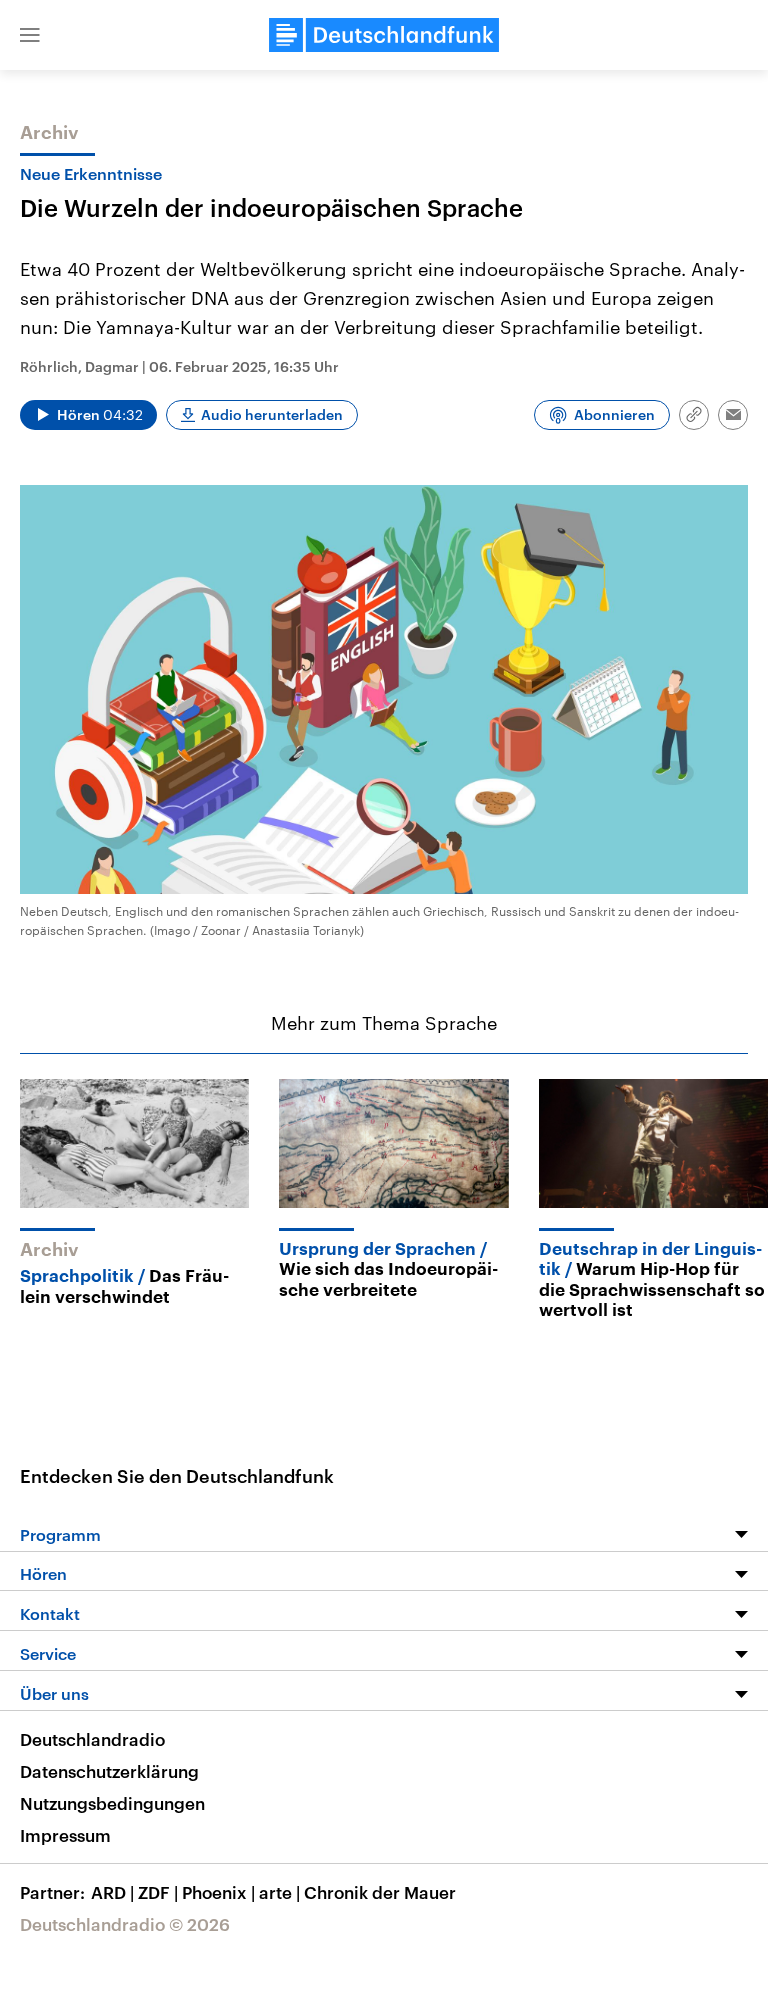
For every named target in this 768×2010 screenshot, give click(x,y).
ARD (112, 1892)
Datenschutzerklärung (109, 1771)
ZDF (158, 1892)
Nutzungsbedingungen (112, 1803)
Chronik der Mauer (380, 1892)
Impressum (65, 1835)
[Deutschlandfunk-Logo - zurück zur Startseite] (384, 35)
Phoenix (218, 1892)
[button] (30, 35)
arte (279, 1892)
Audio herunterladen (272, 414)
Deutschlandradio (92, 1739)
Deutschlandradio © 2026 (125, 1924)
